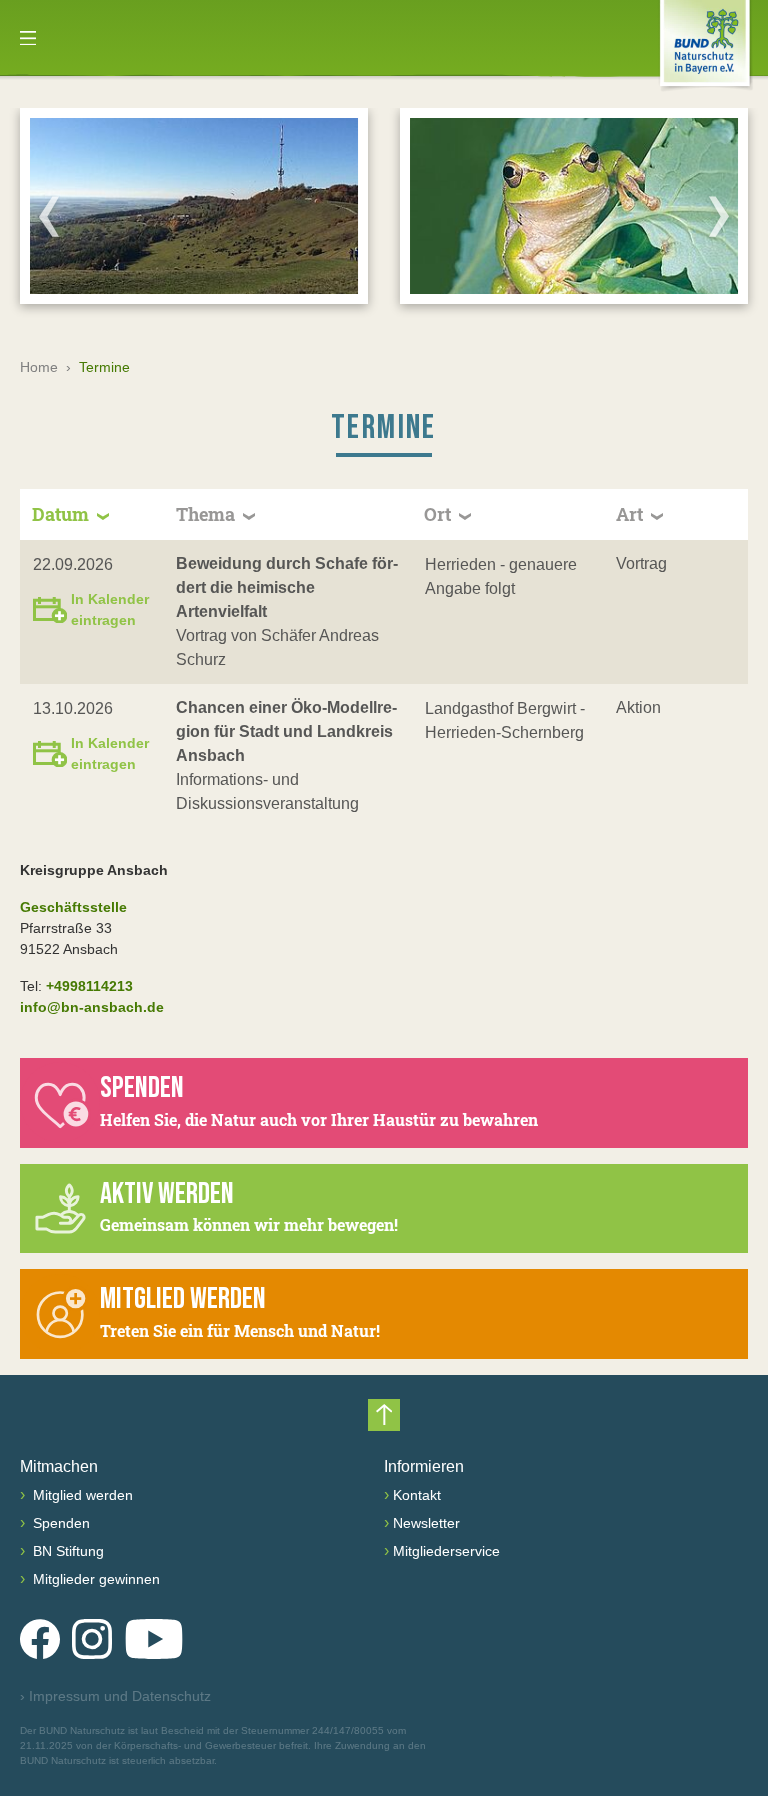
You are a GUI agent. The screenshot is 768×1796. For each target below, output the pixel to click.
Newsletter (426, 1523)
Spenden (59, 1523)
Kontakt (417, 1495)
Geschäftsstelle (73, 907)
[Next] (719, 216)
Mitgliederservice (446, 1551)
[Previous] (49, 216)
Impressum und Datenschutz (115, 1696)
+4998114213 (89, 986)
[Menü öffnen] (28, 38)
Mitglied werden (81, 1495)
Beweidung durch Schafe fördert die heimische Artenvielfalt (287, 587)
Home (39, 367)
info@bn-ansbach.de (92, 1007)
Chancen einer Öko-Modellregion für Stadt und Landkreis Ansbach (286, 731)
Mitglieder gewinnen (94, 1579)
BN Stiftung (66, 1551)
